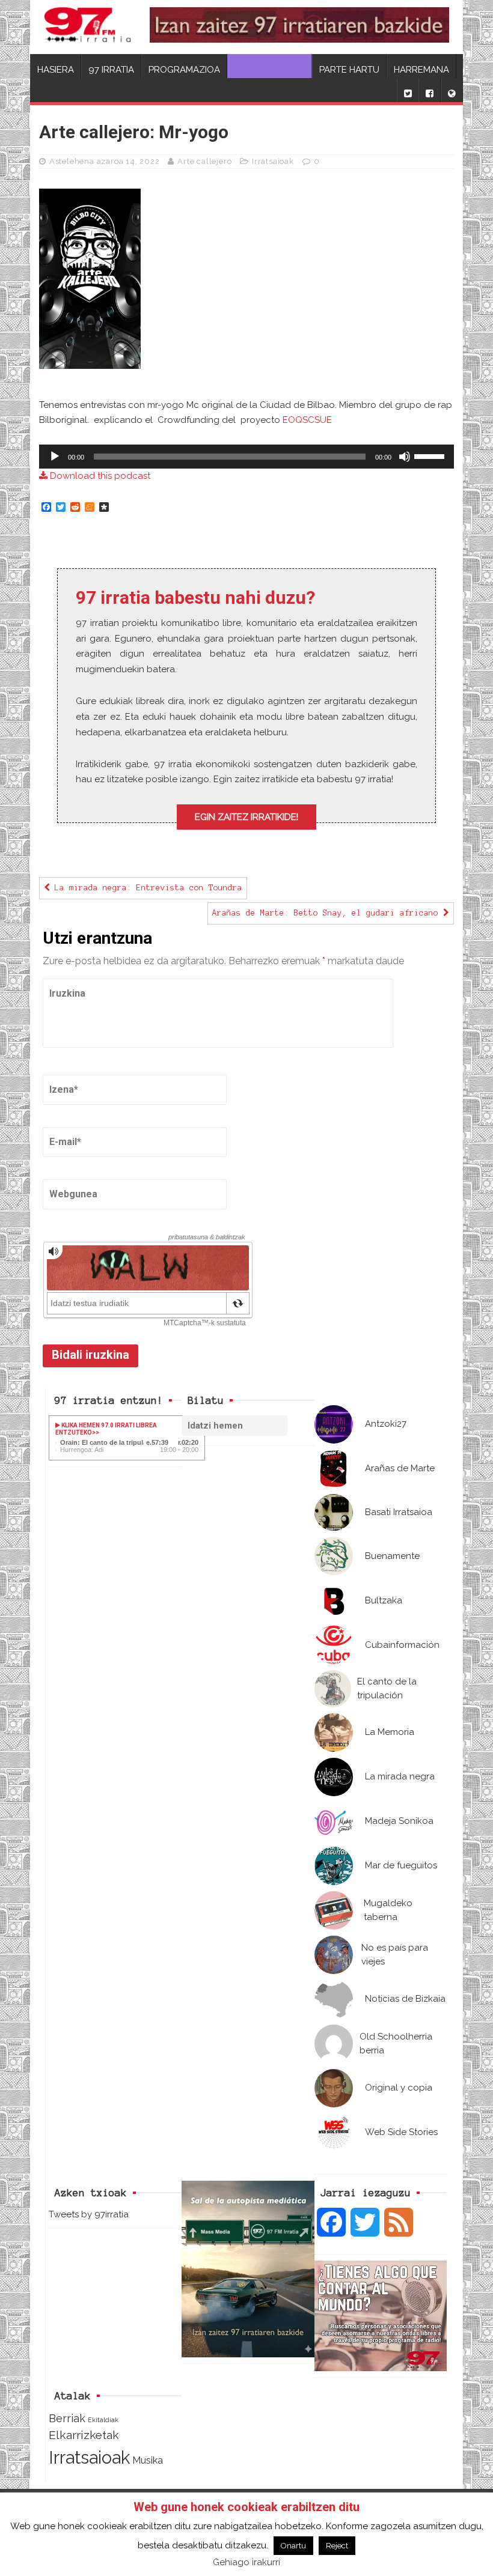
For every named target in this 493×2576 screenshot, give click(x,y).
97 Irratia (111, 70)
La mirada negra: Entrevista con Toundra (146, 888)
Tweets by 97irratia (89, 2214)
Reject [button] (337, 2546)
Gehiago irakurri (246, 2562)
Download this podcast (99, 476)
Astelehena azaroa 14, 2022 (105, 161)
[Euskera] (452, 90)
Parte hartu (349, 70)
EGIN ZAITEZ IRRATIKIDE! (246, 817)
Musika (148, 2460)
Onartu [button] (293, 2546)
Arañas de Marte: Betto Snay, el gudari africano (328, 913)
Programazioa (184, 70)
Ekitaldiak (103, 2420)
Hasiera (56, 70)
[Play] (55, 457)
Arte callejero (204, 161)
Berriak (67, 2418)
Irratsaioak (273, 161)
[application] (246, 457)
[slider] (431, 455)
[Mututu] (405, 457)
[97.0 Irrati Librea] (88, 27)
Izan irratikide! (270, 70)
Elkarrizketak (84, 2435)
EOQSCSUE (307, 420)
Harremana (421, 70)
